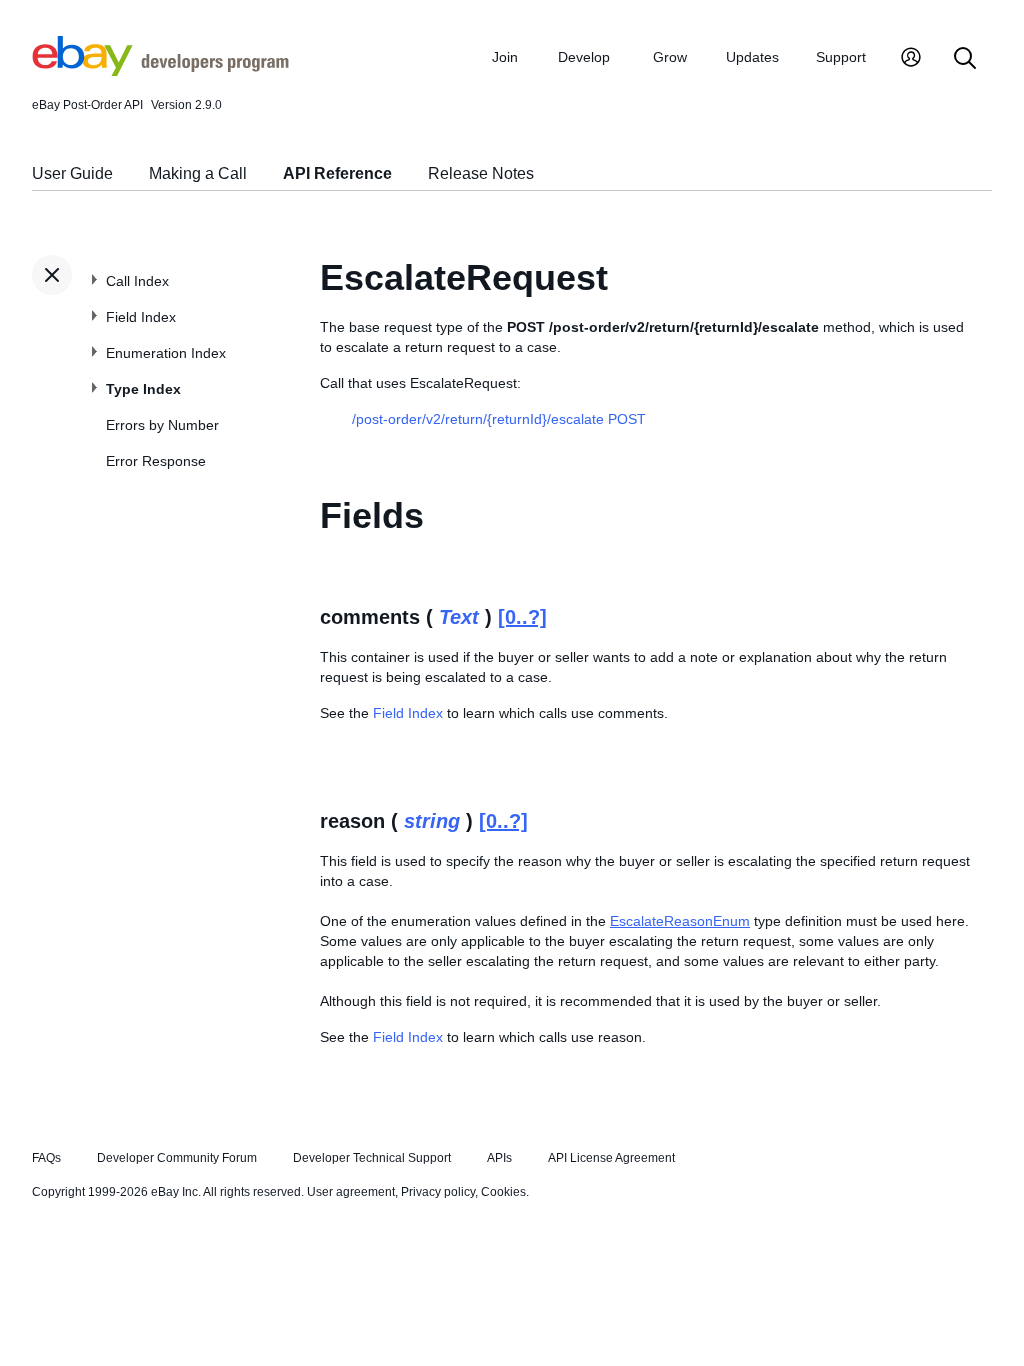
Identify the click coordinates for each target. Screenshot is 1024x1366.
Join (505, 57)
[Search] (965, 59)
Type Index (143, 389)
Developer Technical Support (372, 1158)
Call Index (137, 281)
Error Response (156, 461)
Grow (670, 57)
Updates (752, 57)
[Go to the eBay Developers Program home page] (160, 71)
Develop (584, 57)
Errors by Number (162, 425)
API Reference (337, 173)
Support (841, 57)
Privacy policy (438, 1192)
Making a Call (198, 173)
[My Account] (911, 59)
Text (459, 617)
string (432, 821)
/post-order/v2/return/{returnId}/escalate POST (499, 419)
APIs (499, 1158)
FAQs (46, 1158)
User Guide (72, 173)
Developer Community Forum (177, 1158)
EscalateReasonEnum (680, 921)
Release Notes (481, 173)
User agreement (351, 1192)
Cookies (503, 1192)
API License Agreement (611, 1158)
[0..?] (522, 617)
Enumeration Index (166, 353)
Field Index (141, 317)
